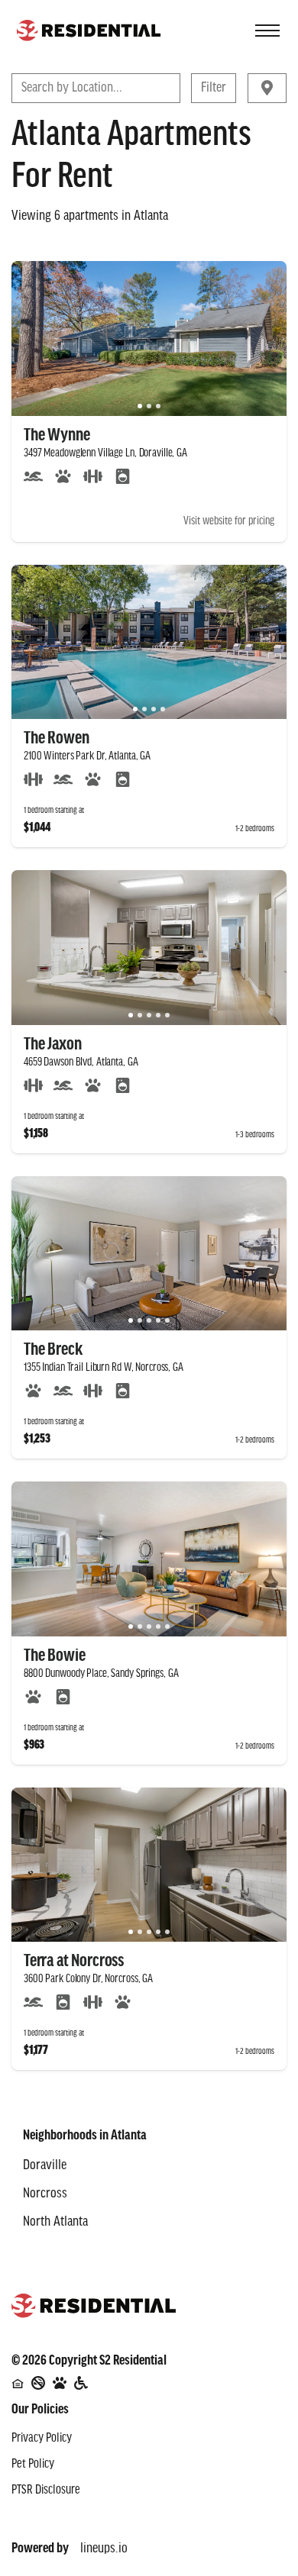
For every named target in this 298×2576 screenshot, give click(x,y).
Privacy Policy (42, 2439)
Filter (214, 88)
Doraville (45, 2165)
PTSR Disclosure (46, 2491)
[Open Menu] (267, 31)
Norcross (45, 2194)
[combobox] (23, 88)
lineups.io (104, 2546)
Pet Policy (33, 2465)
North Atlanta (55, 2222)
